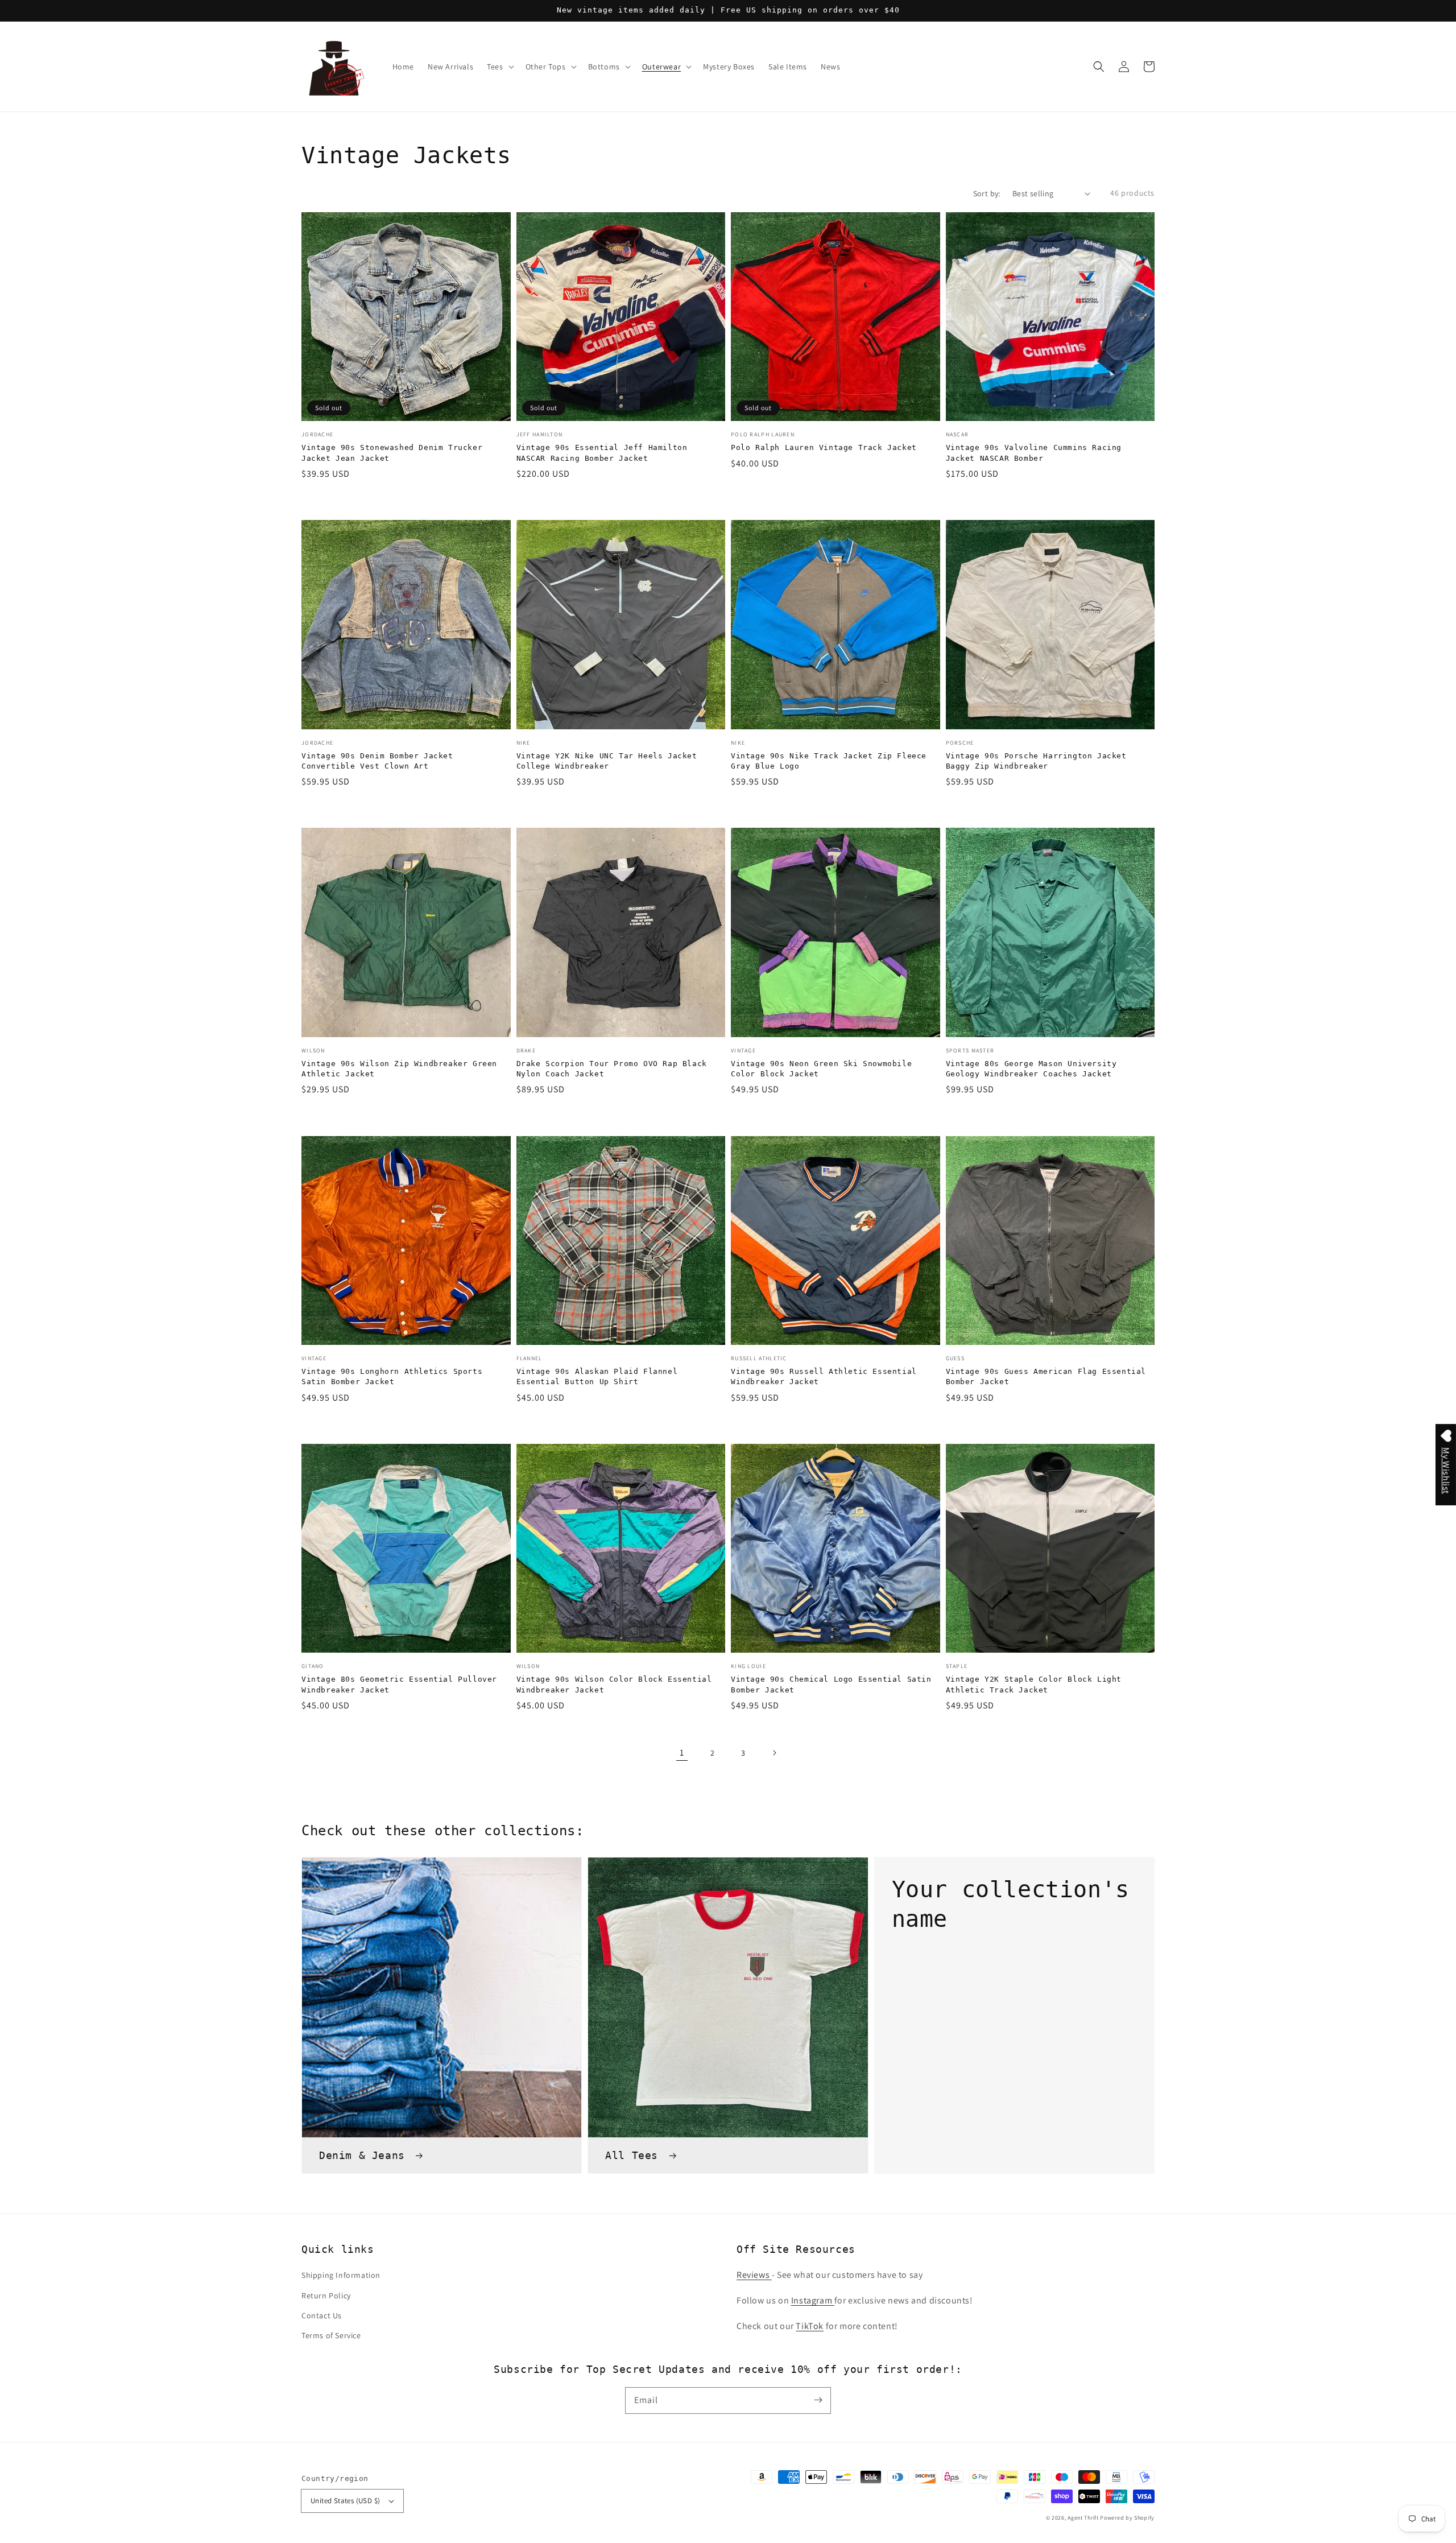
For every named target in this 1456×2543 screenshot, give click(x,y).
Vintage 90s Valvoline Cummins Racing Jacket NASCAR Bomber (1034, 453)
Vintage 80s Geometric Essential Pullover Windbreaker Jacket (399, 1684)
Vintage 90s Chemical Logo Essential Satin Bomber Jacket (831, 1684)
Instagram (813, 2300)
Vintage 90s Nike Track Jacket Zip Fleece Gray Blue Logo (829, 761)
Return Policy (326, 2296)
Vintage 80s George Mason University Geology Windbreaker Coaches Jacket (1031, 1069)
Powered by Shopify (1127, 2518)
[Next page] (774, 1753)
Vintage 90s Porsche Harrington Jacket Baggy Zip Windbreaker (1036, 761)
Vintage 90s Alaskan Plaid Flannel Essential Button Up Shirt (597, 1376)
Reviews (754, 2275)
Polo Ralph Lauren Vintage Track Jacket (824, 447)
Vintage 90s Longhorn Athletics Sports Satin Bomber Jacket (392, 1376)
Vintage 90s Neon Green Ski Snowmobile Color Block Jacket (821, 1069)
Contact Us (322, 2315)
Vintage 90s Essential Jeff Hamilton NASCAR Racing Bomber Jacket (602, 453)
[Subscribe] (818, 2400)
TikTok (810, 2326)
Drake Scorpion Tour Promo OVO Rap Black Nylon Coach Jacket (612, 1069)
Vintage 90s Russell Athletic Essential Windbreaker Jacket (824, 1376)
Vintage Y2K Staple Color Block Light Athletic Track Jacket (1034, 1684)
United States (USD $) (345, 2501)
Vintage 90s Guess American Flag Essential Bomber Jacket (1046, 1376)
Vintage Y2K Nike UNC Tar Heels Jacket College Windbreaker (607, 761)
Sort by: (987, 193)
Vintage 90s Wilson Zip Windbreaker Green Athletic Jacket (399, 1069)
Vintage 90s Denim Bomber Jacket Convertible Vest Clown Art (377, 761)
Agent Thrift (1083, 2518)
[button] (1099, 67)
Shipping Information (341, 2275)
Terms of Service (331, 2335)
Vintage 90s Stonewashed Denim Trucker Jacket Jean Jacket (392, 453)
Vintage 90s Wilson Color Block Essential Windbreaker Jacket (614, 1684)
